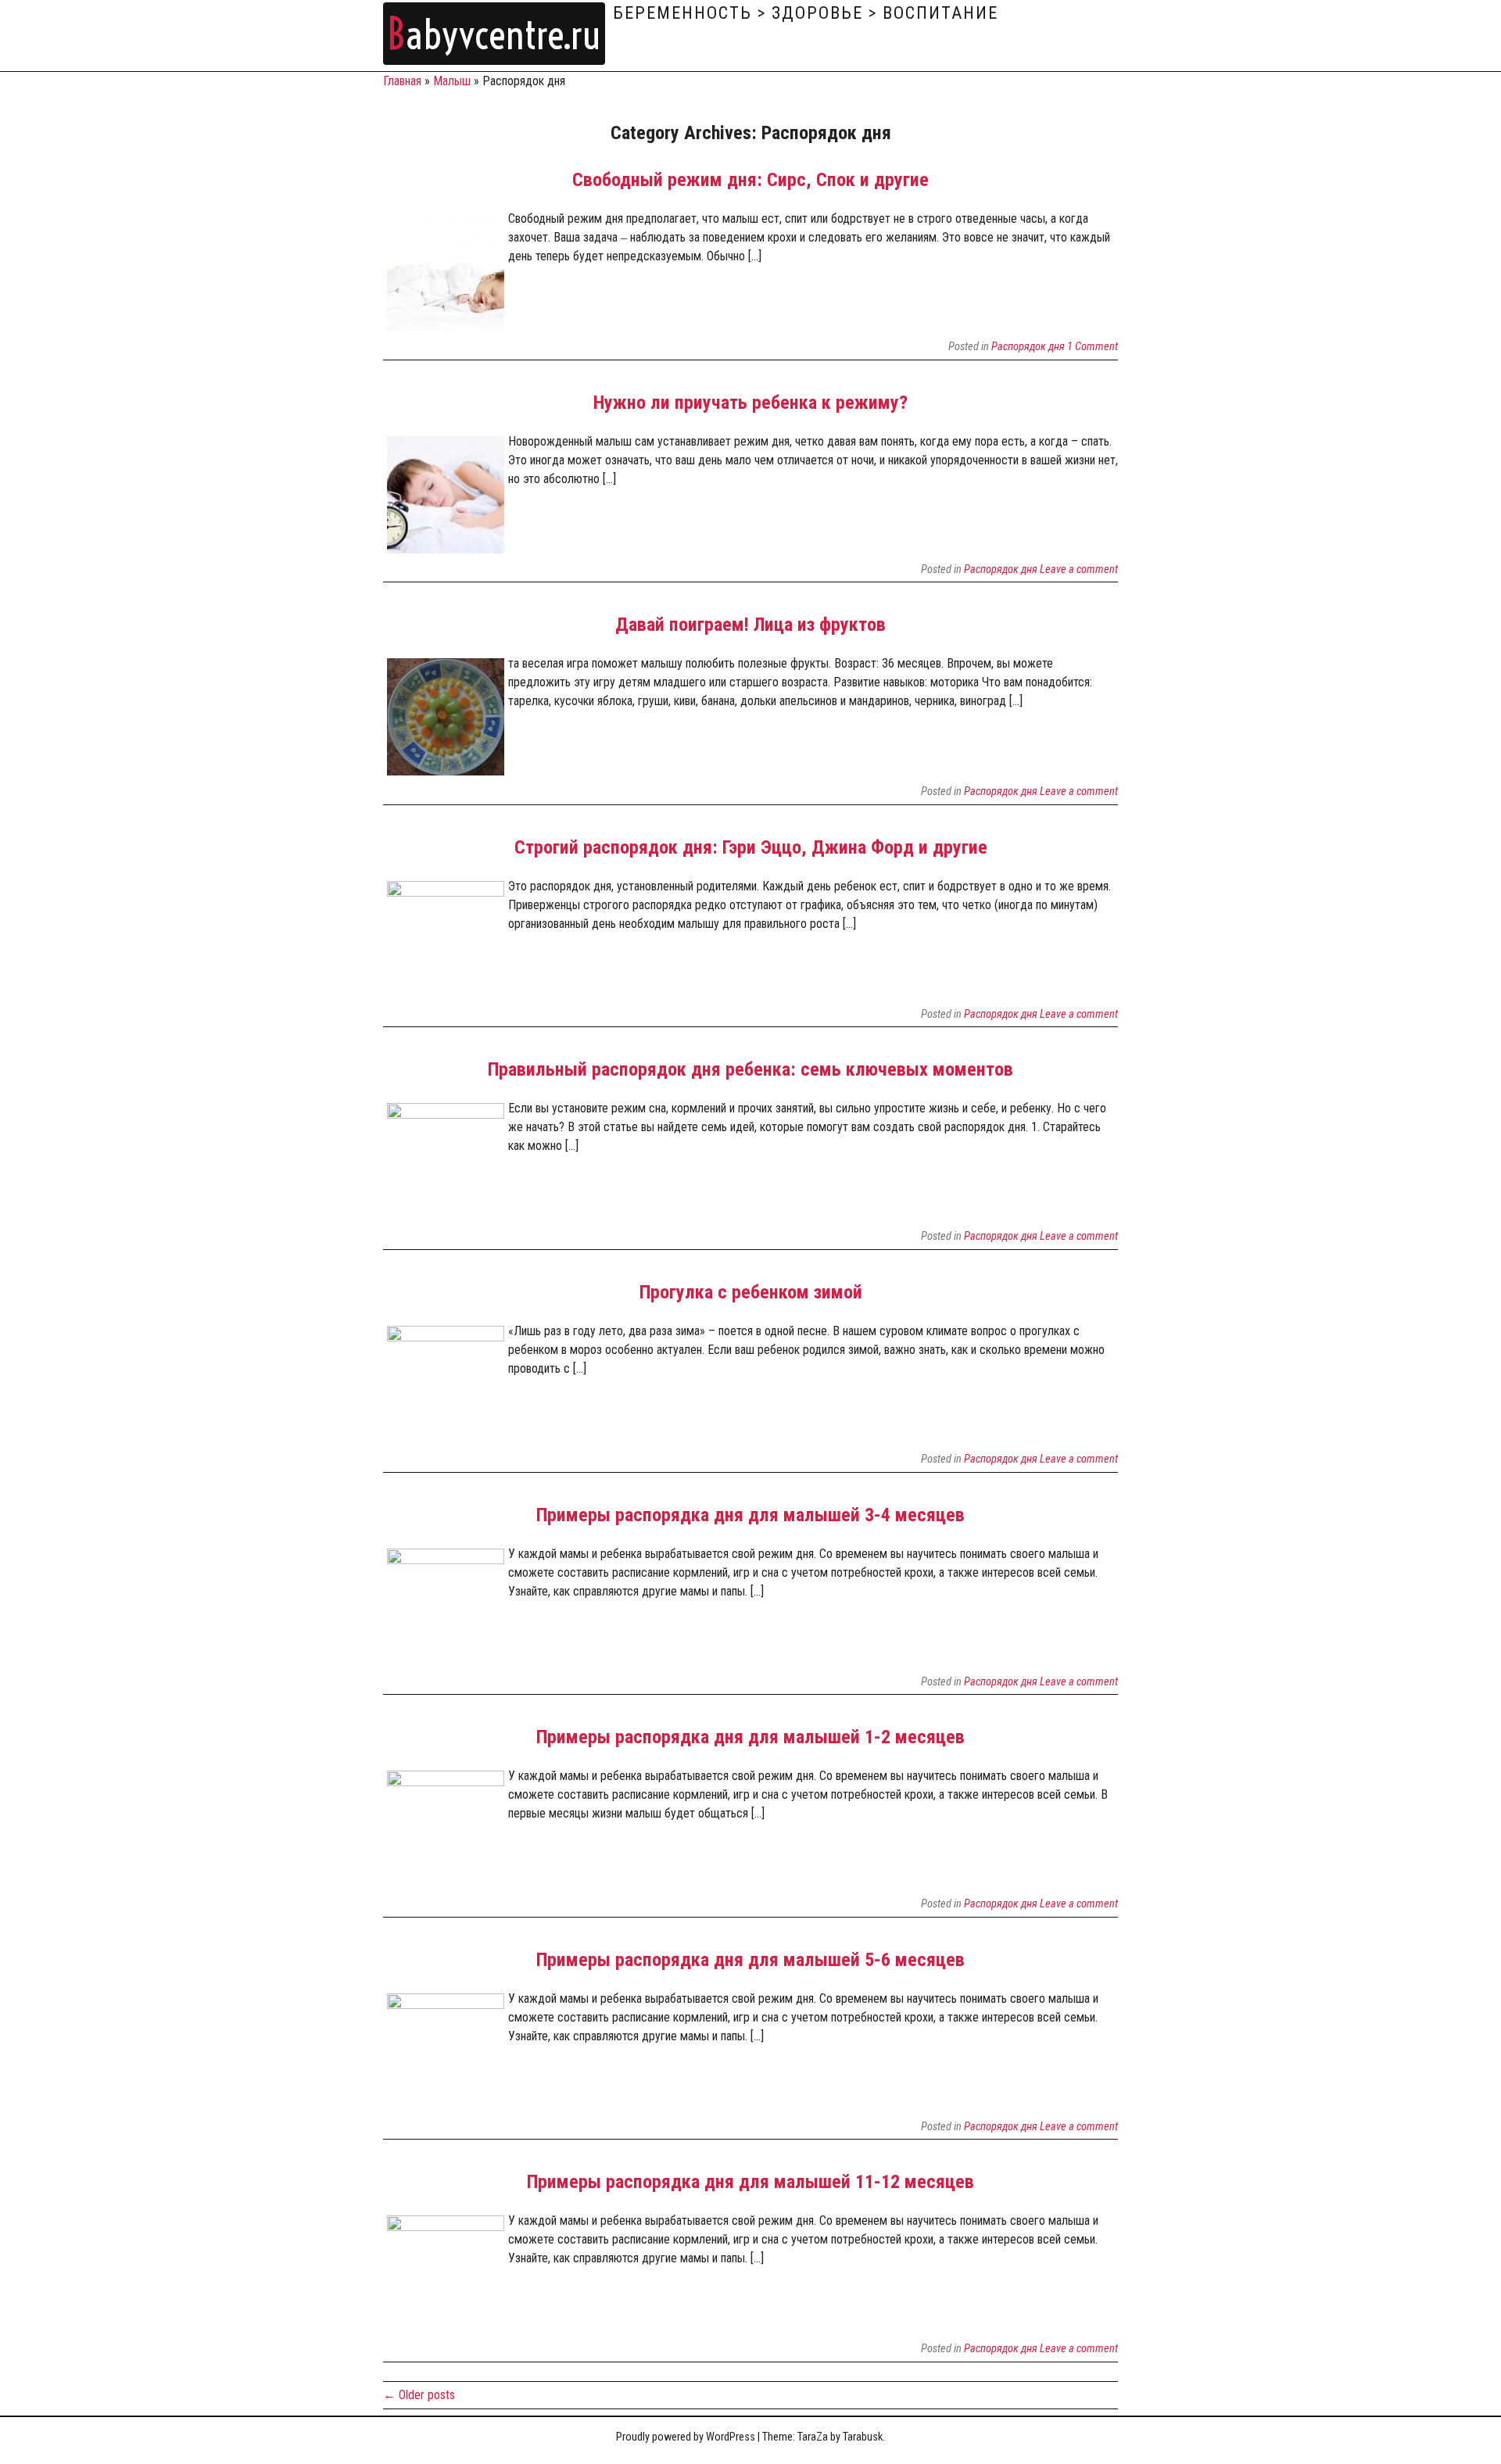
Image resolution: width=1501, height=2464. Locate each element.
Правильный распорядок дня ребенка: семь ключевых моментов (750, 1069)
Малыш (452, 81)
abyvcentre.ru (494, 35)
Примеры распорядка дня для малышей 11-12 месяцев (750, 2182)
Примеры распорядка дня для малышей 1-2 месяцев (750, 1737)
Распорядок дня (1028, 347)
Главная (402, 81)
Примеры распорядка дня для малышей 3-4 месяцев (750, 1515)
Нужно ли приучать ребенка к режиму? (750, 403)
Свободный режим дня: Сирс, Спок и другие (750, 180)
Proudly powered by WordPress (686, 2437)
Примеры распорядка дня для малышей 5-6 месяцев (750, 1960)
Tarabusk (863, 2437)
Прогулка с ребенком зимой (751, 1292)
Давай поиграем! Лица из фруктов (750, 625)
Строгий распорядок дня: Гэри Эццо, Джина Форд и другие (751, 847)
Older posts (419, 2395)
